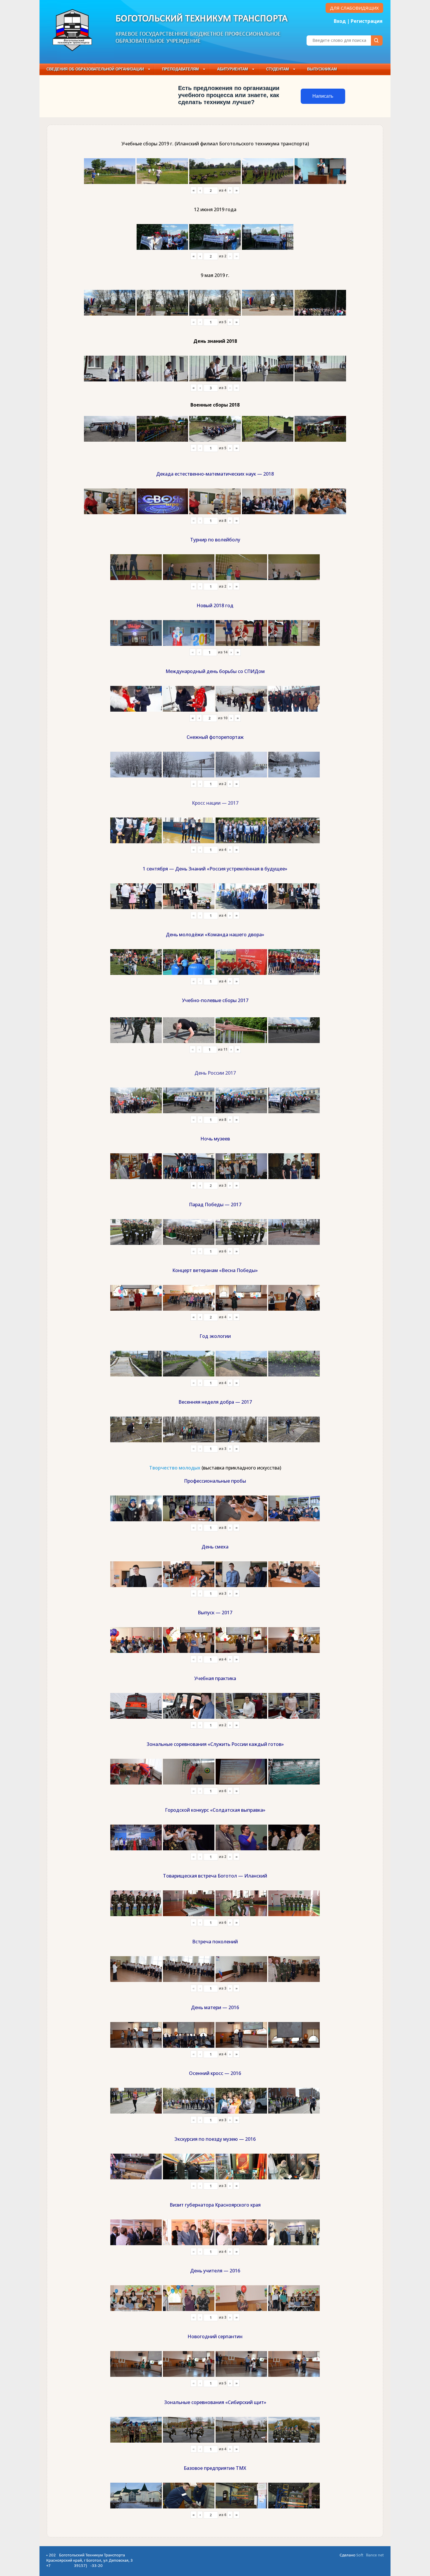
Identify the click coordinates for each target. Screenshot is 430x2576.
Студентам (278, 69)
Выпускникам (322, 69)
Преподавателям (180, 69)
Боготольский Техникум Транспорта (202, 19)
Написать (323, 96)
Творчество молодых (175, 1468)
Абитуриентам (233, 69)
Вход (340, 21)
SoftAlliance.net (370, 2555)
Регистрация (367, 21)
